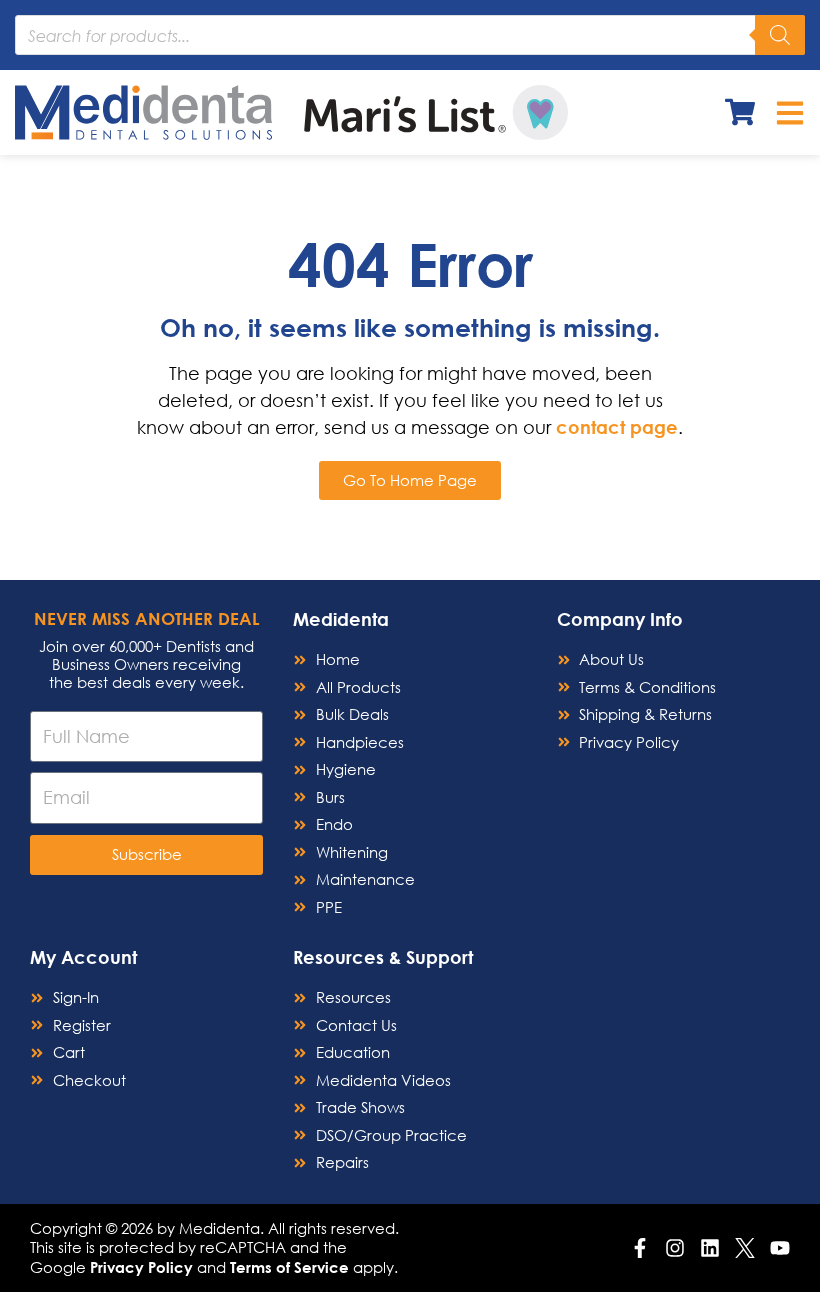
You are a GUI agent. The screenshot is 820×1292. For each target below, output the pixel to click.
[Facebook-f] (640, 1248)
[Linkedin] (710, 1248)
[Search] (780, 35)
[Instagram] (675, 1248)
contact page (617, 427)
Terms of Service (289, 1267)
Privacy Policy (141, 1267)
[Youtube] (780, 1248)
